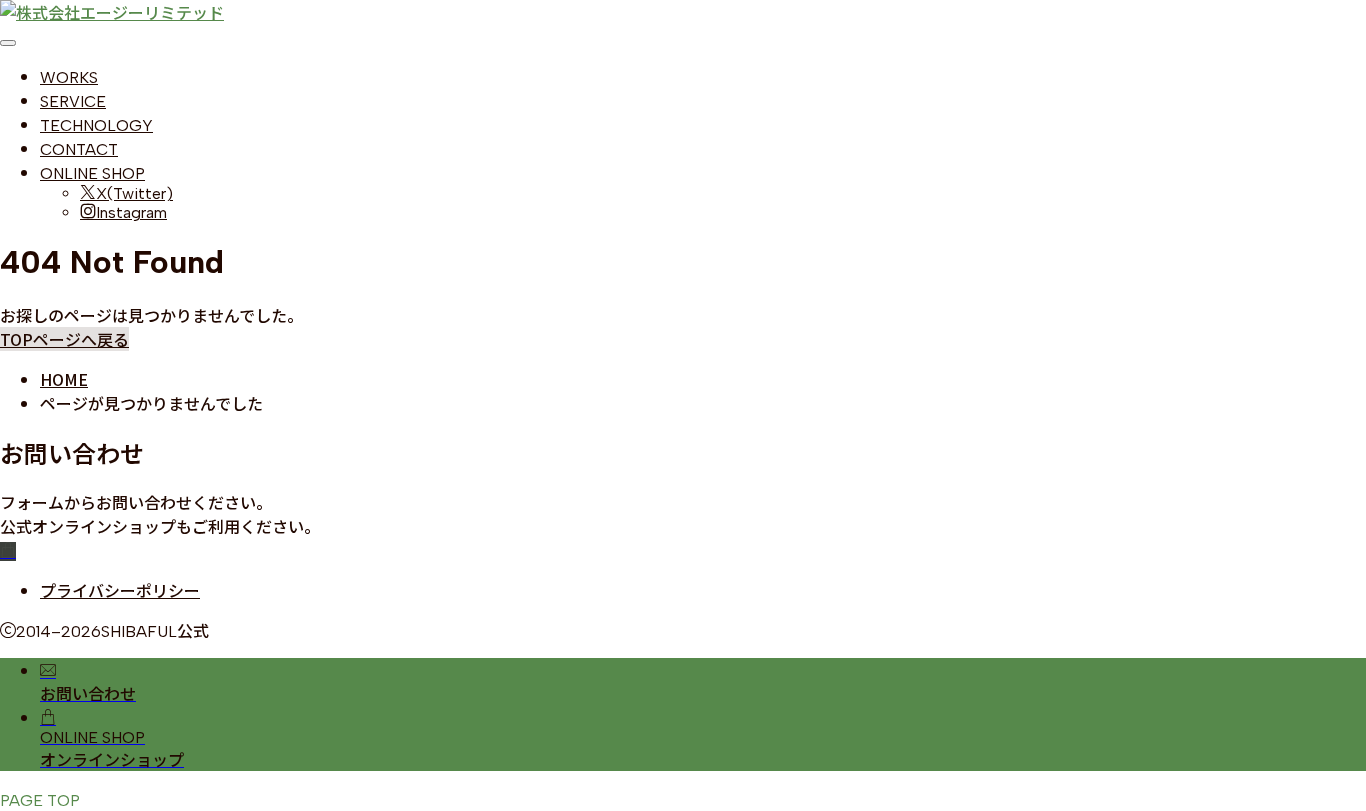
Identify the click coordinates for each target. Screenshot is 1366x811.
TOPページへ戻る (64, 339)
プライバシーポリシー (120, 590)
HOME (64, 379)
